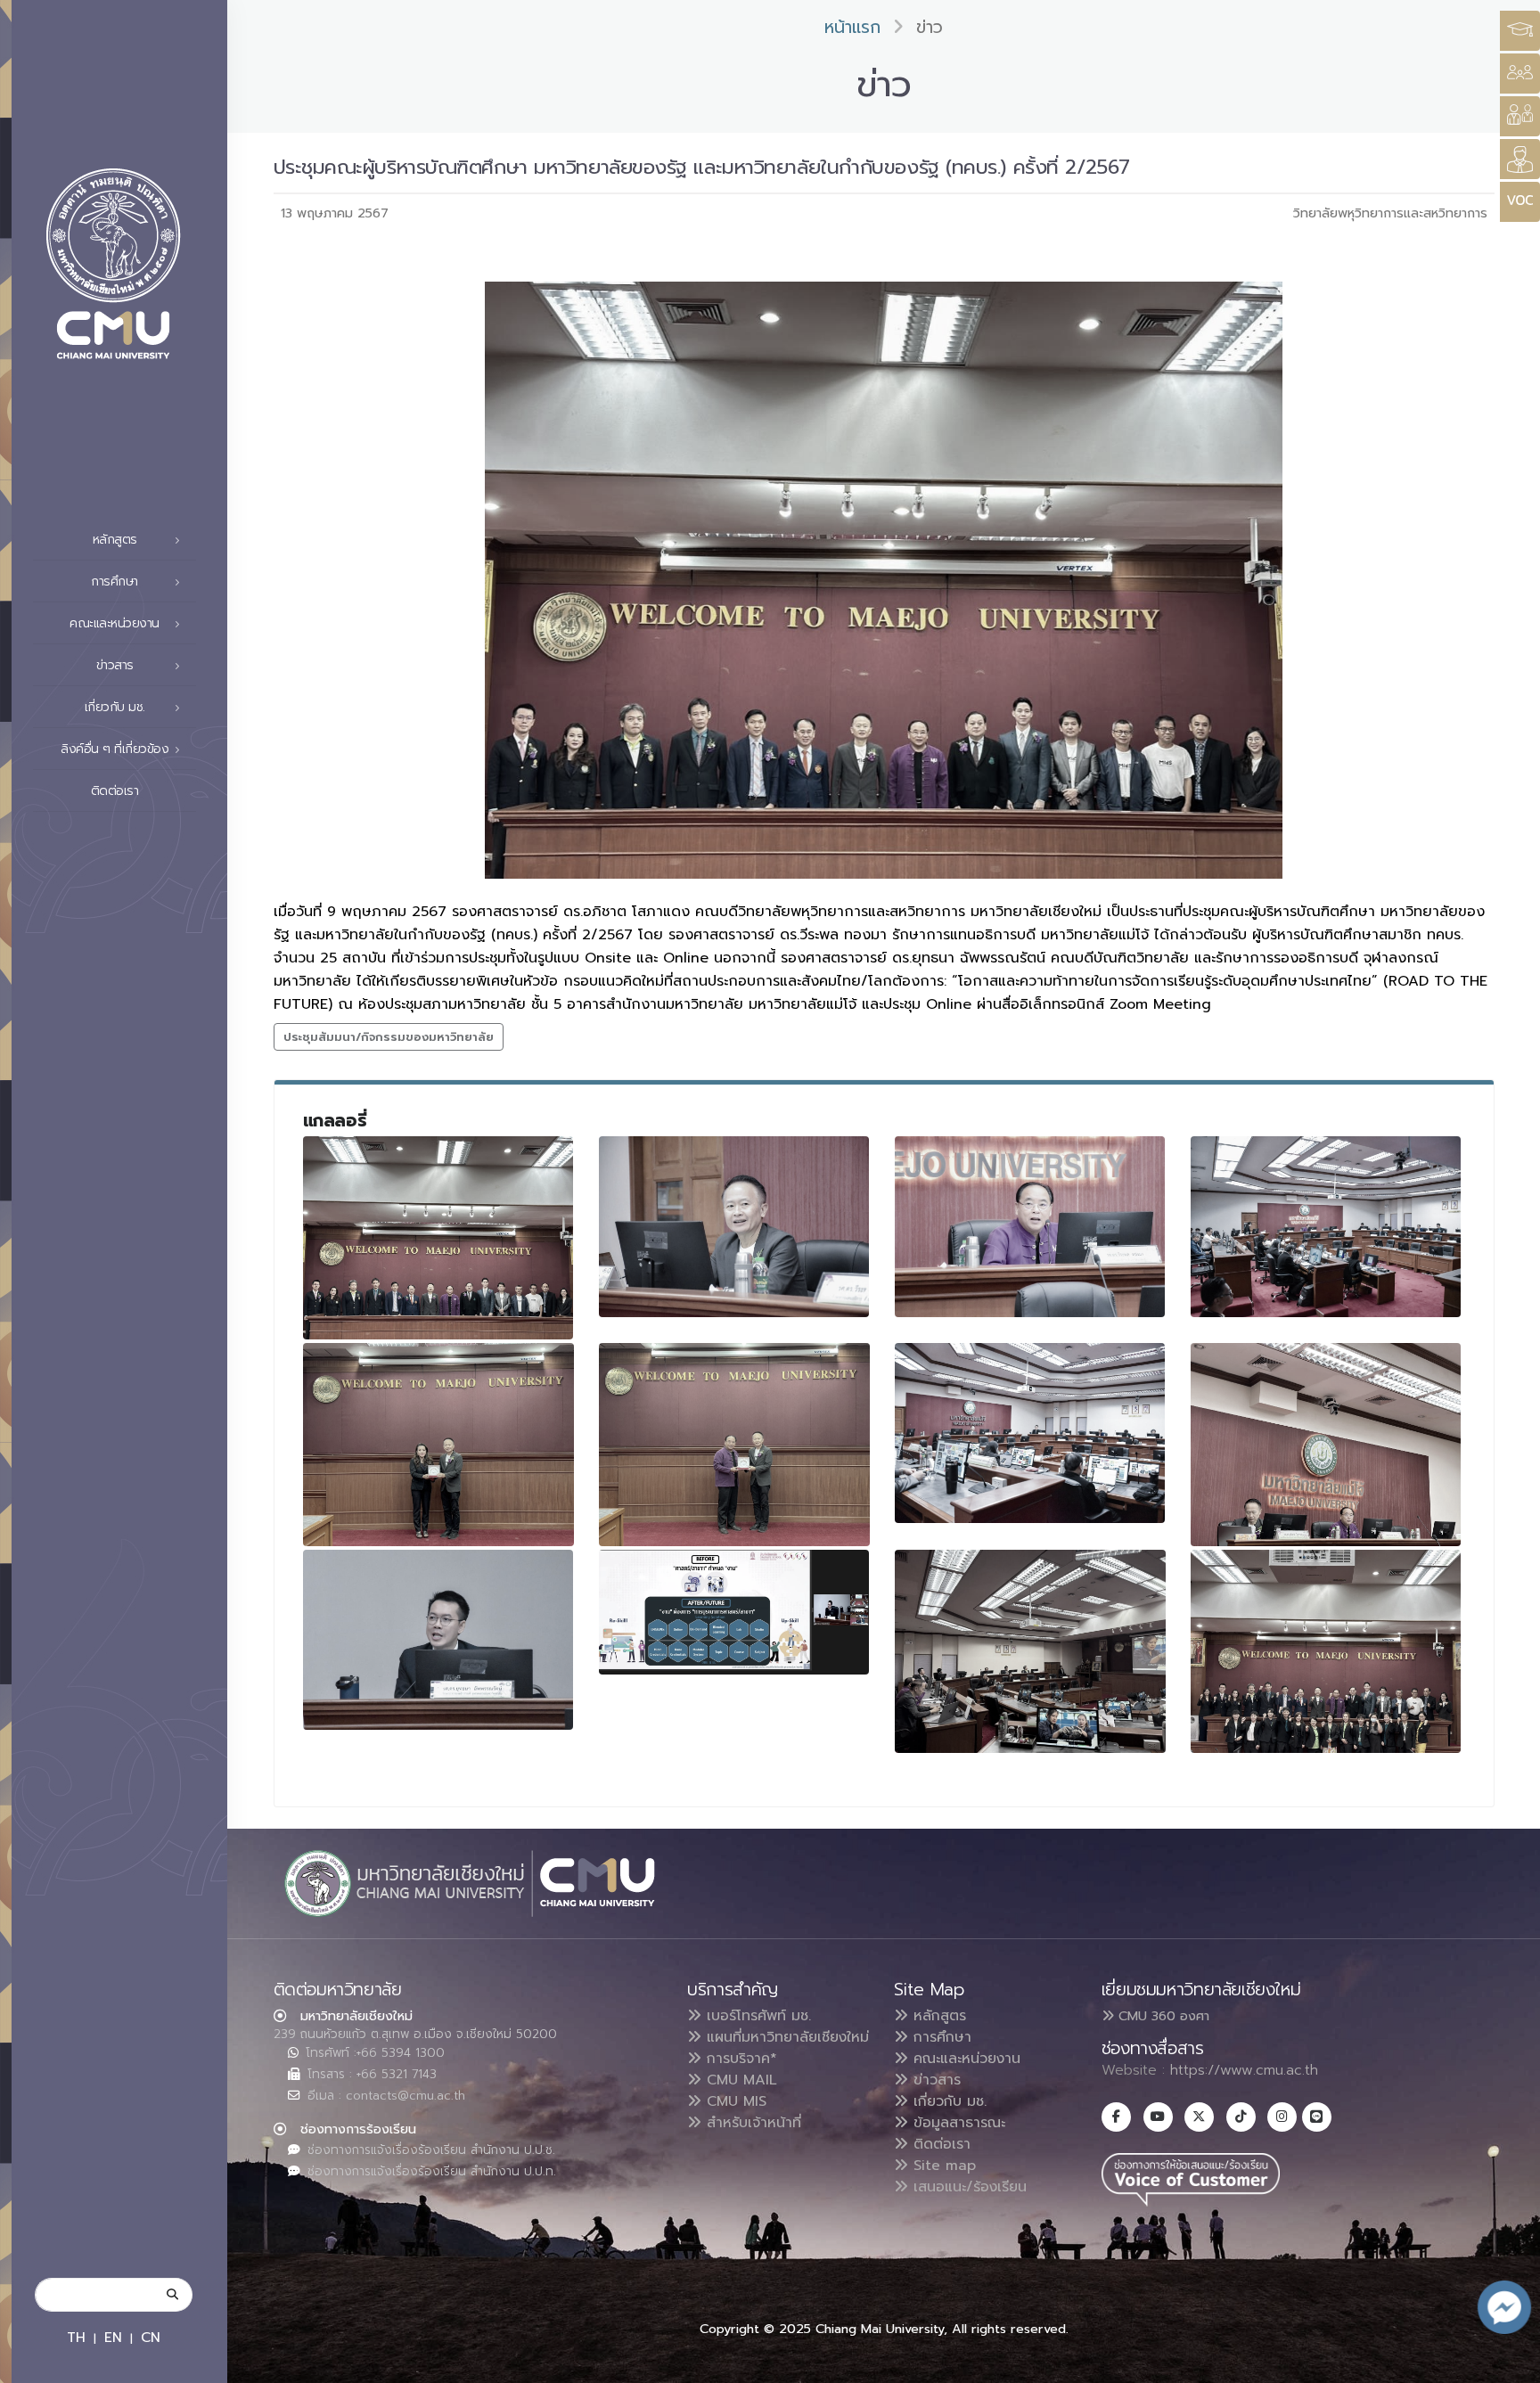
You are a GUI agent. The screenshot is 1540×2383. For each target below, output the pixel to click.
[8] (1030, 1433)
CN (151, 2337)
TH (76, 2337)
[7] (734, 1445)
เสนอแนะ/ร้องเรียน (967, 2187)
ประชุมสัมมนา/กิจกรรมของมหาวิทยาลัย (389, 1037)
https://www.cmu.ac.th (1244, 2070)
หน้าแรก (852, 27)
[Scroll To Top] (1509, 2363)
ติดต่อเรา (115, 791)
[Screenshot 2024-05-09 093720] (734, 1612)
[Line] (1317, 2117)
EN (113, 2337)
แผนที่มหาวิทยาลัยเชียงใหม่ (785, 2037)
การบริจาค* (739, 2059)
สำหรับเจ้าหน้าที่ (751, 2123)
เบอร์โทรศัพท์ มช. (756, 2016)
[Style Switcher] (1520, 74)
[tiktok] (1241, 2117)
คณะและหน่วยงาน (964, 2059)
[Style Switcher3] (1520, 31)
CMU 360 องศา (1162, 2016)
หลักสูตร (937, 2016)
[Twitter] (1199, 2117)
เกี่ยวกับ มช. (947, 2101)
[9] (1326, 1445)
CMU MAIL (739, 2080)
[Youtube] (1158, 2117)
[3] (1030, 1226)
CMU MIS (734, 2101)
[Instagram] (1282, 2117)
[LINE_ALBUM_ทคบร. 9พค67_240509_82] (1030, 1651)
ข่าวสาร (934, 2080)
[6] (438, 1445)
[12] (1326, 1651)
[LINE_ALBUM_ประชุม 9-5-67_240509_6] (438, 1640)
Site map (942, 2166)
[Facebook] (1116, 2117)
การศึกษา (940, 2037)
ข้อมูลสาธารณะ (957, 2123)
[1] (438, 1238)
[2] (734, 1226)
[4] (1326, 1226)
